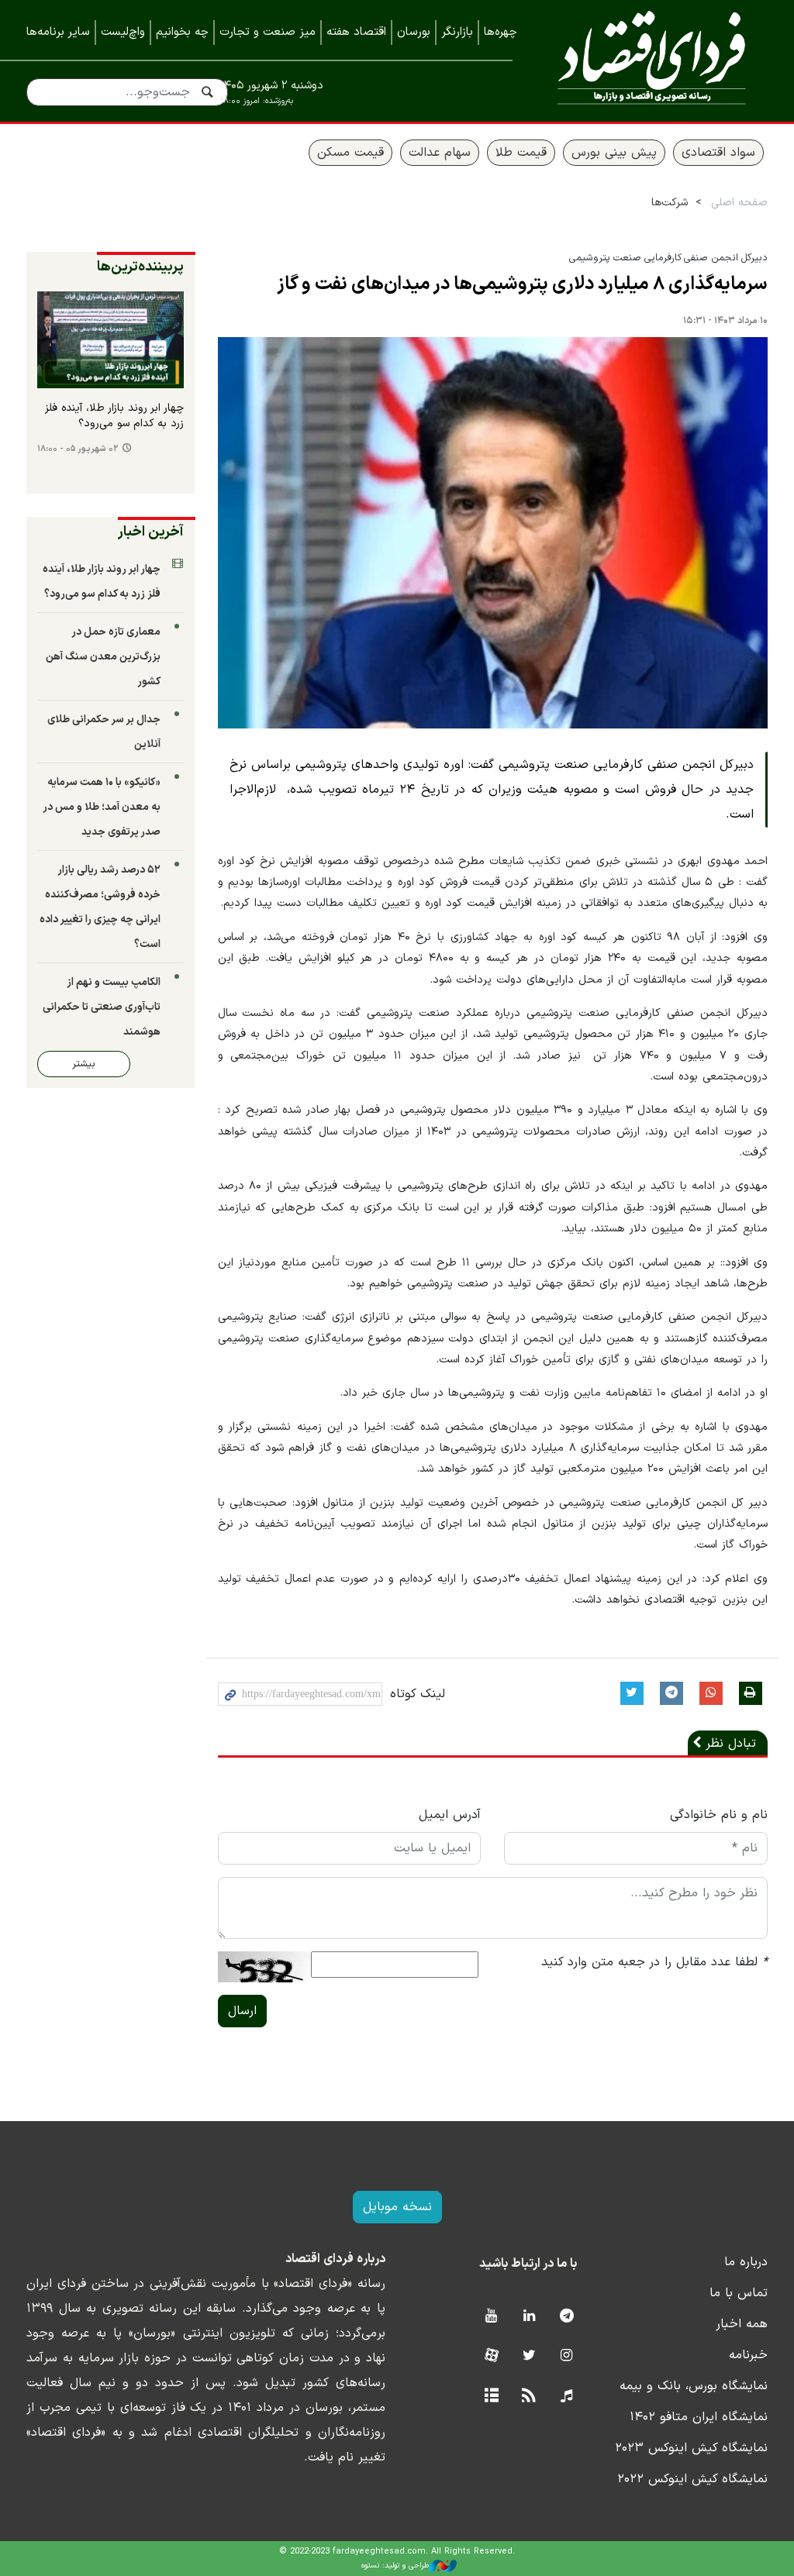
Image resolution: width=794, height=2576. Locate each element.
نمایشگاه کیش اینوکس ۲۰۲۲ (692, 2479)
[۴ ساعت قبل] (110, 340)
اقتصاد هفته (356, 32)
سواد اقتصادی (718, 153)
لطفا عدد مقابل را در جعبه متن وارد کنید (654, 1962)
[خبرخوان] (529, 2397)
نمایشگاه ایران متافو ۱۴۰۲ (699, 2417)
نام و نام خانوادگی (719, 1815)
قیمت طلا (521, 153)
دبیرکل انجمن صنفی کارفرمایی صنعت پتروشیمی (668, 258)
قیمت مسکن (350, 153)
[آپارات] (491, 2356)
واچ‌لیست (123, 32)
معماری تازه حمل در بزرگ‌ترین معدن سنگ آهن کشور (103, 657)
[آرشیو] (491, 2397)
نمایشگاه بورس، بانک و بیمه (694, 2386)
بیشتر (84, 1064)
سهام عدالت (440, 153)
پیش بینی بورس (614, 153)
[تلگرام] (566, 2317)
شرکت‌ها (670, 203)
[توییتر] (529, 2356)
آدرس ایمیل (450, 1815)
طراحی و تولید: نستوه (395, 2566)
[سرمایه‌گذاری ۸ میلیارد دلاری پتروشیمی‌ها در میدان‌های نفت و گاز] (493, 533)
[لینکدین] (529, 2317)
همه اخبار (742, 2324)
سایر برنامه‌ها (58, 32)
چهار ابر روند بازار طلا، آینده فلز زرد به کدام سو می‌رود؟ (114, 416)
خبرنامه (748, 2355)
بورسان (414, 32)
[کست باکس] (566, 2397)
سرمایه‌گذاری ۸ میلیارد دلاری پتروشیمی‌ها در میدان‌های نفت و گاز (522, 284)
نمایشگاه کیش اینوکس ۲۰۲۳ (691, 2448)
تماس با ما (739, 2293)
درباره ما (746, 2262)
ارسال (242, 2011)
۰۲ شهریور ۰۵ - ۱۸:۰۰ (78, 449)
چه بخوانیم (182, 32)
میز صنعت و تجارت (268, 32)
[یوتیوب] (491, 2317)
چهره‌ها (501, 32)
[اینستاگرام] (566, 2356)
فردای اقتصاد (652, 60)
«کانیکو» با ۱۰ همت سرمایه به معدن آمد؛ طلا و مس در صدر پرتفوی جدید (102, 807)
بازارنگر (457, 32)
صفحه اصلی (739, 203)
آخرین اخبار (151, 532)
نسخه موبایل (397, 2207)
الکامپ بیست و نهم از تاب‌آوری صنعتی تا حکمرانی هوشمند (102, 1007)
